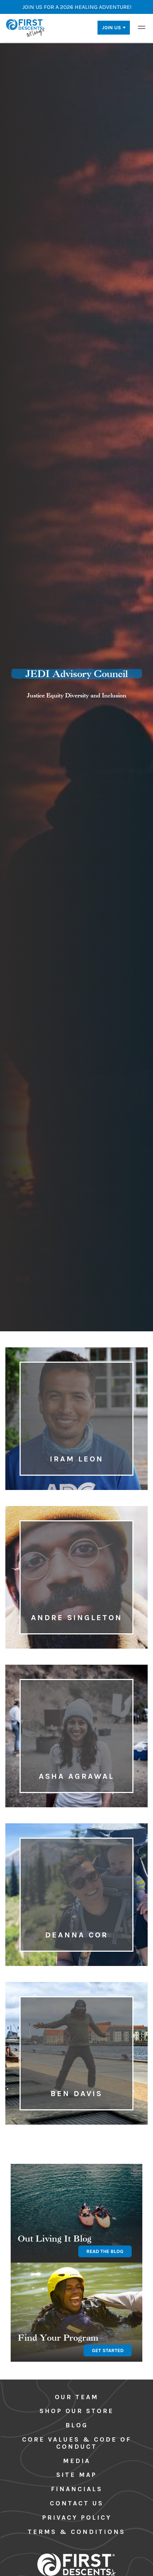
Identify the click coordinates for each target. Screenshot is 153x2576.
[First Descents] (26, 27)
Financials (77, 2489)
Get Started (108, 2350)
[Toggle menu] (142, 27)
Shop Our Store (77, 2411)
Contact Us (77, 2503)
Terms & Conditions (76, 2532)
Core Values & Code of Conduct (77, 2443)
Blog (77, 2425)
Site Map (76, 2475)
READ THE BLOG (105, 2251)
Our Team (77, 2397)
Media (77, 2461)
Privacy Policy (77, 2518)
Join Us (111, 28)
